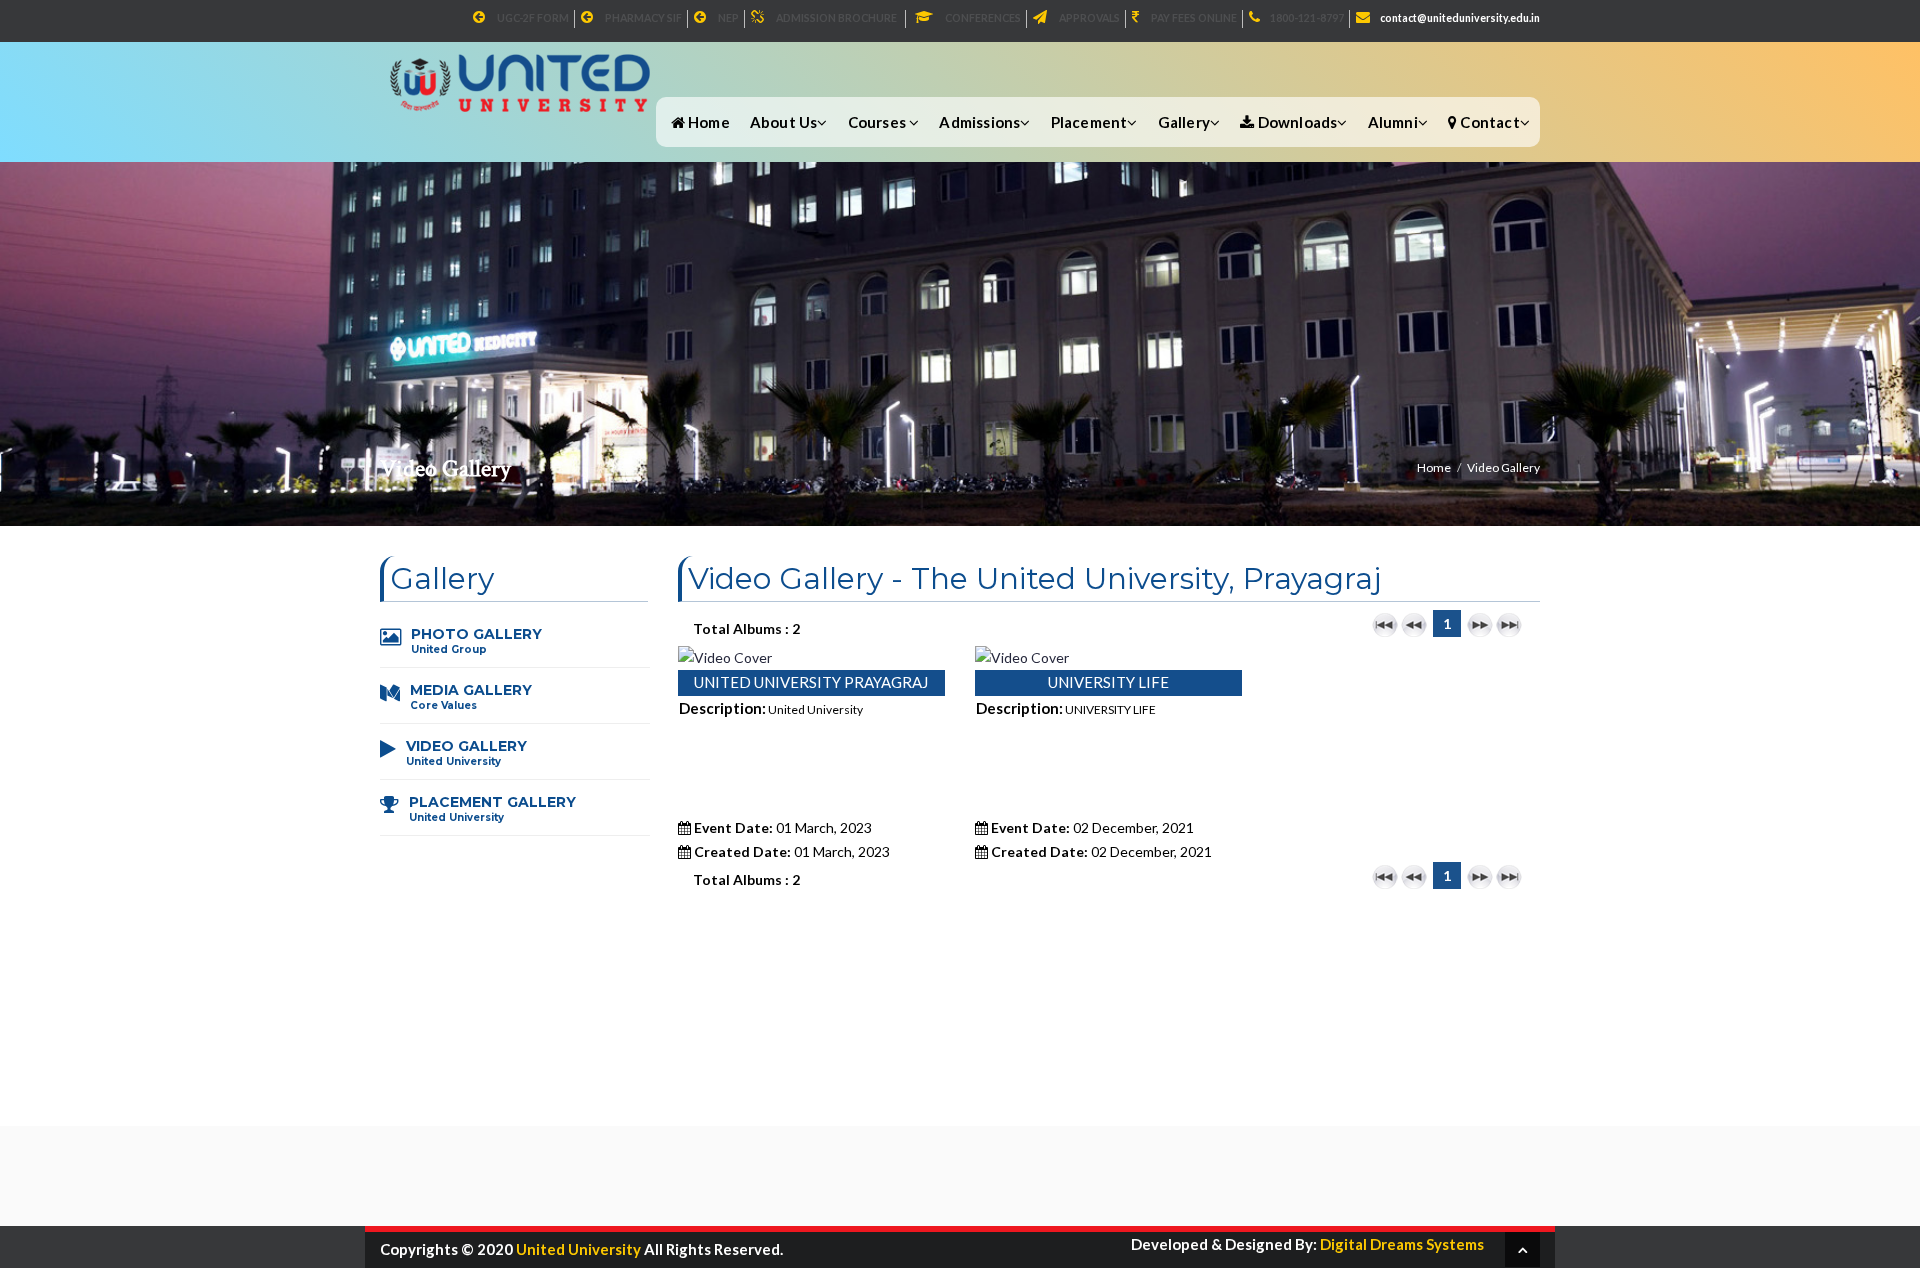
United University (578, 1249)
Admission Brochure (836, 18)
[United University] (522, 72)
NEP (728, 18)
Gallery (1184, 122)
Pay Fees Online (1194, 18)
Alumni (1393, 122)
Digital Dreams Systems (1400, 1244)
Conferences (983, 18)
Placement (1089, 122)
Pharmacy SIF (643, 18)
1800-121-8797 (1307, 18)
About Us (784, 122)
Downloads (1295, 122)
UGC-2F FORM (533, 18)
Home (707, 122)
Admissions (979, 122)
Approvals (1089, 18)
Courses (879, 122)
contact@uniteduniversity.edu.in (1460, 18)
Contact (1488, 122)
